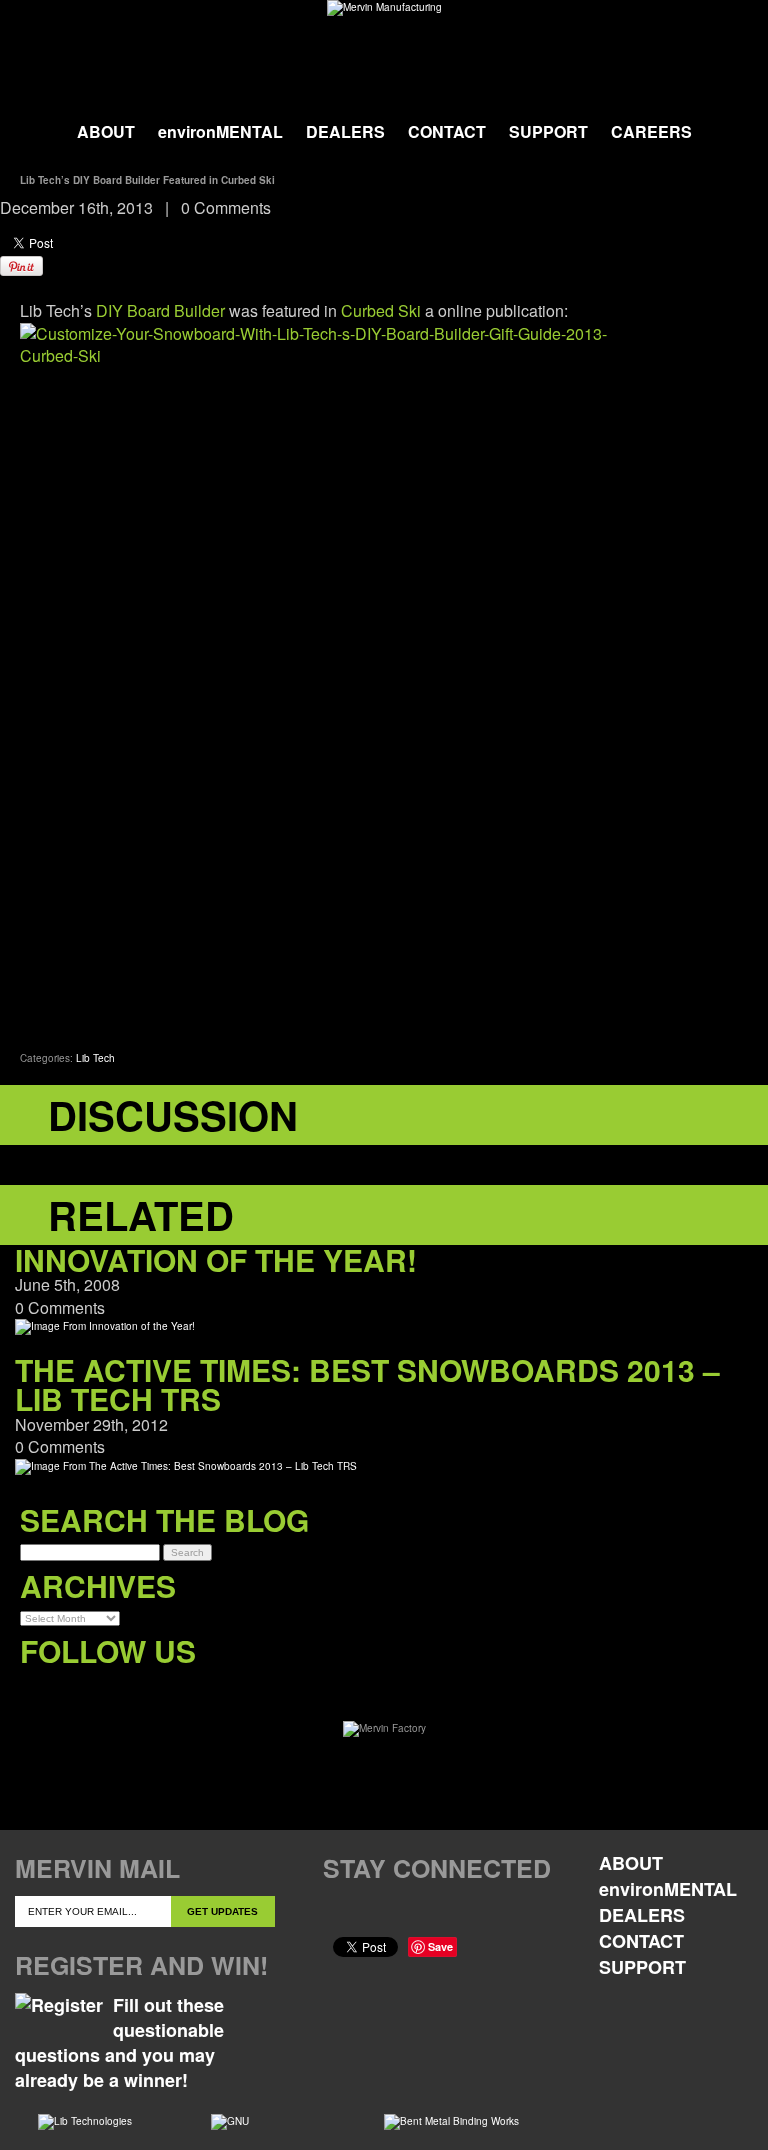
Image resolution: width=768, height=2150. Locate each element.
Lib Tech (95, 1058)
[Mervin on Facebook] (35, 1691)
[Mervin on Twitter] (76, 1691)
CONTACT (447, 131)
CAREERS (651, 131)
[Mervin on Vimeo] (117, 1691)
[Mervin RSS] (199, 1691)
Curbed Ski (381, 310)
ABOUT (106, 131)
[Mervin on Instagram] (158, 1691)
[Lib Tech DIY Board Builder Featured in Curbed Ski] (384, 677)
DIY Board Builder (160, 310)
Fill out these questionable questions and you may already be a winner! (119, 2043)
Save (440, 1946)
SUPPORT (548, 131)
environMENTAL (220, 131)
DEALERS (345, 131)
